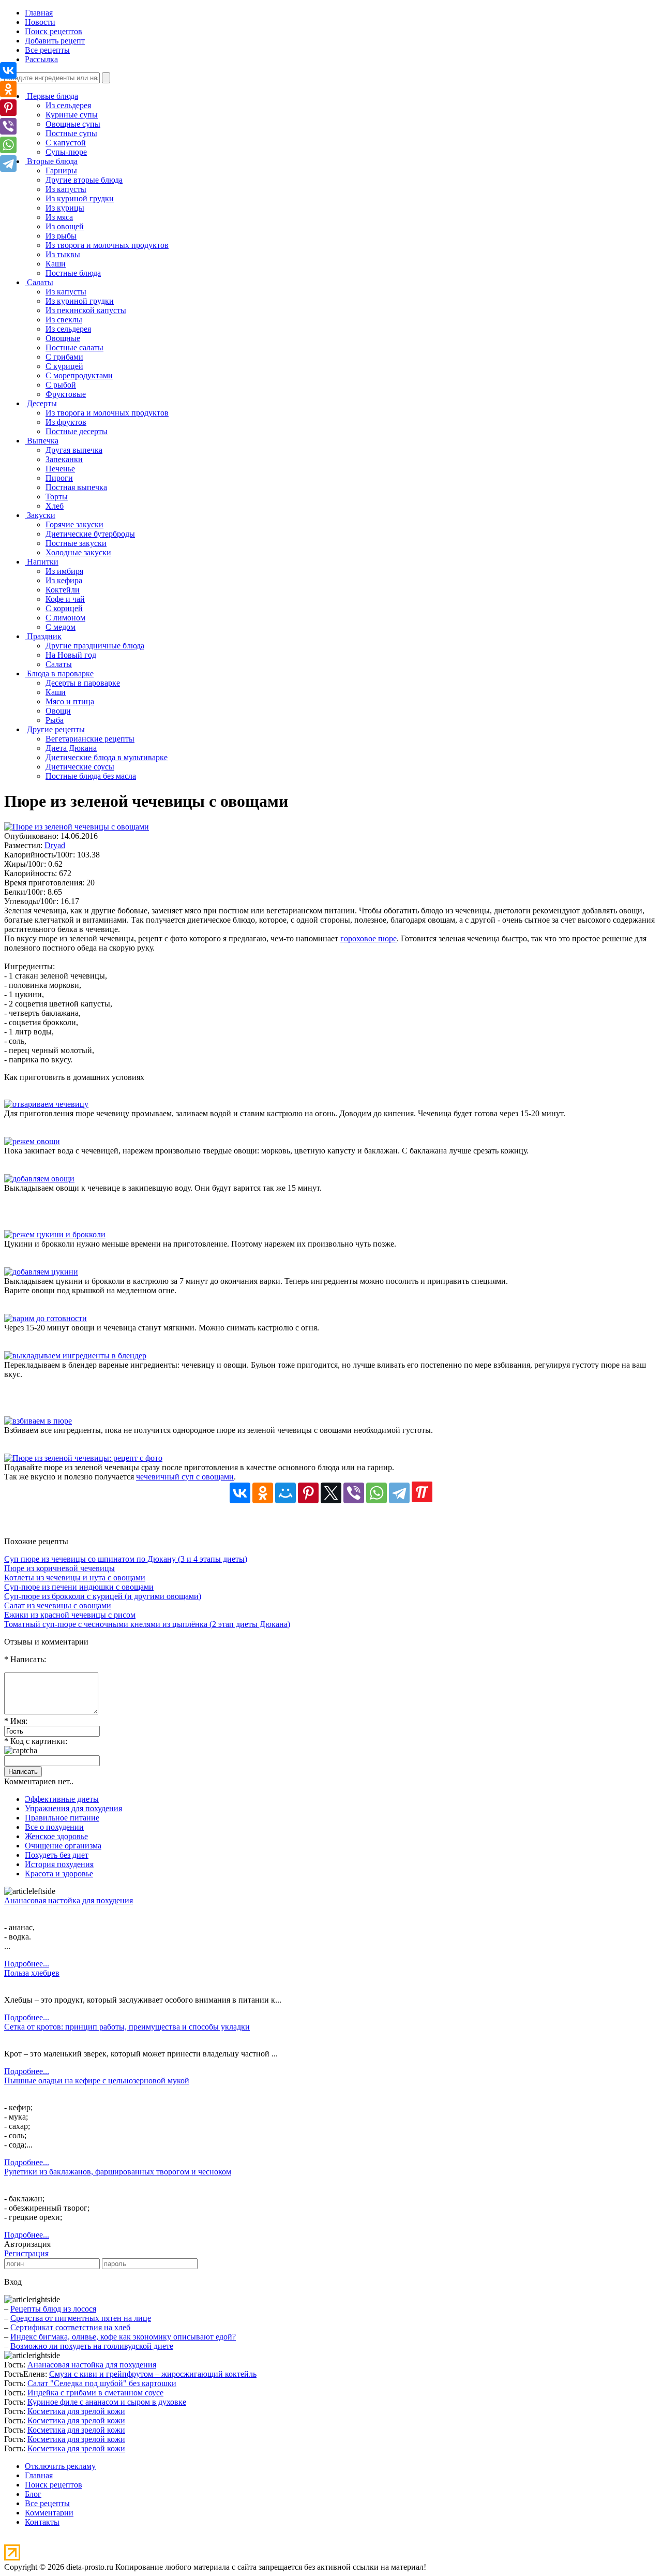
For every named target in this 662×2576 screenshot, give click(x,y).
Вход (13, 2282)
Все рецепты (47, 50)
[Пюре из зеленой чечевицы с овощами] (77, 827)
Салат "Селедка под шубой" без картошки (102, 2383)
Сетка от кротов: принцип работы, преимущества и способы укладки (127, 2027)
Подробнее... (27, 1964)
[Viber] (354, 1493)
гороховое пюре (368, 938)
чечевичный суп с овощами (185, 1477)
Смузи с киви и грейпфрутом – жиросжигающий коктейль (153, 2374)
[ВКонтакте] (240, 1493)
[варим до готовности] (46, 1318)
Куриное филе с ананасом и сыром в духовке (107, 2402)
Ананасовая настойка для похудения (69, 1900)
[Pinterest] (308, 1493)
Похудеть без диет (57, 1855)
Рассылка (41, 59)
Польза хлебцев (32, 1973)
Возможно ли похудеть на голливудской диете (92, 2346)
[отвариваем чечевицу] (46, 1104)
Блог (33, 2494)
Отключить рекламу (60, 2466)
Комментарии (49, 2513)
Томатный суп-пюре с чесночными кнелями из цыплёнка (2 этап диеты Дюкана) (147, 1624)
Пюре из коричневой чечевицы (59, 1568)
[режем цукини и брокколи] (55, 1234)
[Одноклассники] (263, 1493)
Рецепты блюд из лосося (53, 2309)
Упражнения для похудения (73, 1808)
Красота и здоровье (59, 1874)
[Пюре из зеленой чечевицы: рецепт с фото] (83, 1458)
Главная (39, 13)
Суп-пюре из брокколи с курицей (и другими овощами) (103, 1596)
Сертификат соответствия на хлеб (70, 2327)
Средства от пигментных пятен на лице (81, 2318)
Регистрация (26, 2253)
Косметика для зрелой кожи (76, 2411)
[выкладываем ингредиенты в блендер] (75, 1356)
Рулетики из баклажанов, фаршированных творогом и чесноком (118, 2172)
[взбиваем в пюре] (38, 1421)
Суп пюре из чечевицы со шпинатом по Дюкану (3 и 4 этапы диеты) (126, 1559)
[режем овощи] (32, 1141)
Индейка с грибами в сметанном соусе (95, 2393)
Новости (40, 22)
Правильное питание (62, 1818)
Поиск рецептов (54, 31)
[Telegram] (399, 1493)
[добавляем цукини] (41, 1272)
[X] (331, 1493)
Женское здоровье (56, 1836)
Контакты (42, 2522)
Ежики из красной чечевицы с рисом (70, 1615)
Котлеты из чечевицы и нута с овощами (75, 1578)
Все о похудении (54, 1827)
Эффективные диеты (62, 1799)
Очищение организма (63, 1846)
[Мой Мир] (285, 1493)
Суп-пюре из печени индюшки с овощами (79, 1587)
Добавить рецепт (55, 41)
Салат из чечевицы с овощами (58, 1605)
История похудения (59, 1864)
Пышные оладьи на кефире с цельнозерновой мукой (97, 2081)
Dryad (55, 845)
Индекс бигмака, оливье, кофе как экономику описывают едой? (123, 2337)
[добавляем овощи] (39, 1179)
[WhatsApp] (377, 1493)
